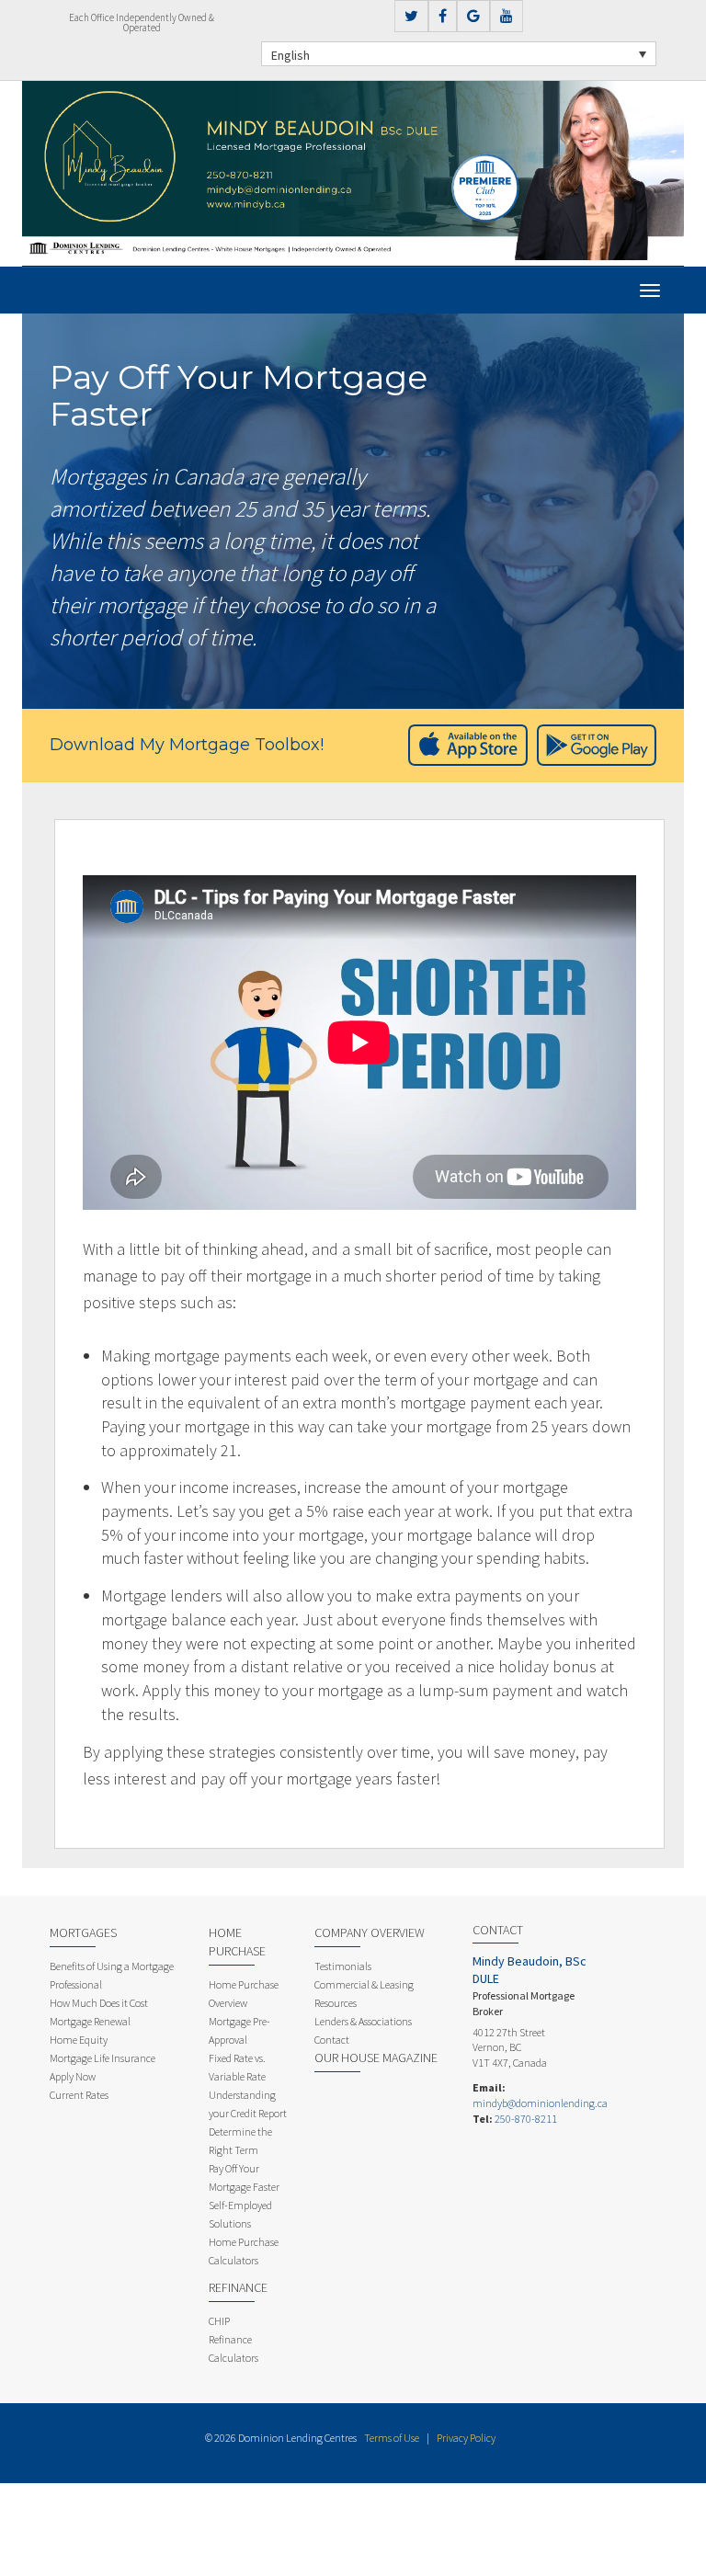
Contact (332, 2040)
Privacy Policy (466, 2438)
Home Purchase (237, 1942)
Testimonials (343, 1966)
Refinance (238, 2287)
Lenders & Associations (363, 2021)
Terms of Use (392, 2438)
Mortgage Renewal (90, 2021)
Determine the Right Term (240, 2141)
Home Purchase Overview (244, 1994)
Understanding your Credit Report (248, 2104)
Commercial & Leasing (364, 1984)
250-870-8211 (526, 2119)
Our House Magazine (376, 2057)
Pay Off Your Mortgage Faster (244, 2177)
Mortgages (83, 1932)
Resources (336, 2003)
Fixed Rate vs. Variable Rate (237, 2067)
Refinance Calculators (233, 2348)
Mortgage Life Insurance (102, 2058)
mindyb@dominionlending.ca (540, 2103)
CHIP (219, 2321)
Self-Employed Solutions (240, 2214)
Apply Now (73, 2076)
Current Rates (79, 2095)
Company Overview (370, 1932)
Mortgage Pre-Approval (239, 2030)
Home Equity (79, 2040)
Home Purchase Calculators (244, 2251)
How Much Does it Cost (99, 2003)
